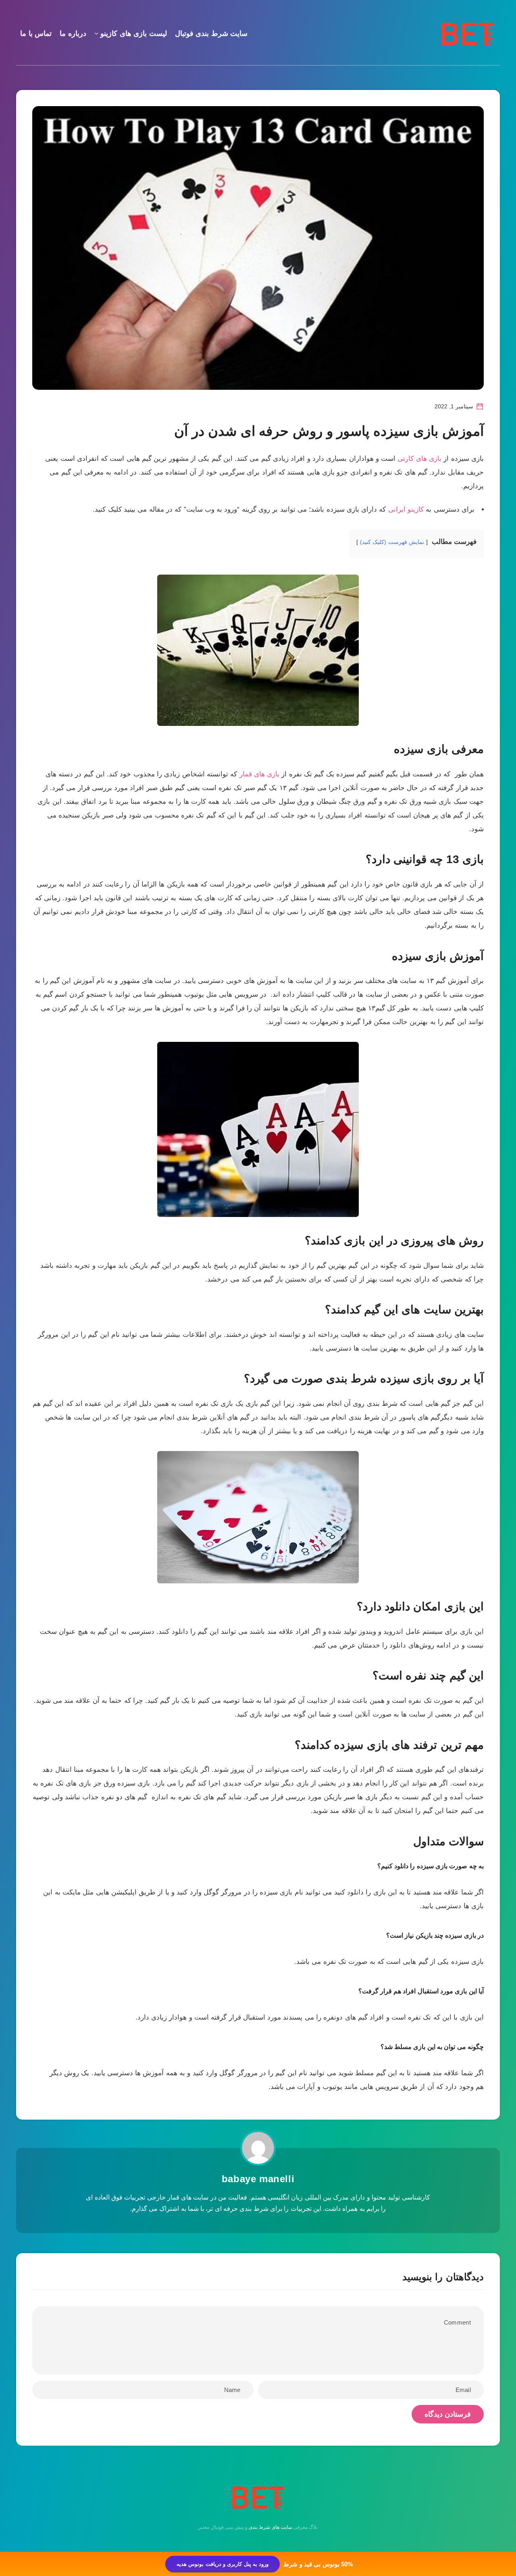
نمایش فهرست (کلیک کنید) (392, 542)
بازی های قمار (260, 774)
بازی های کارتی (419, 459)
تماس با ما (36, 33)
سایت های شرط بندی (270, 2527)
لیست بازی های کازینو (134, 33)
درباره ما (73, 33)
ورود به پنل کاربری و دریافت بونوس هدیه (223, 2564)
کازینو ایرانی (406, 509)
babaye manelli (258, 2179)
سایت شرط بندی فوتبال (211, 33)
